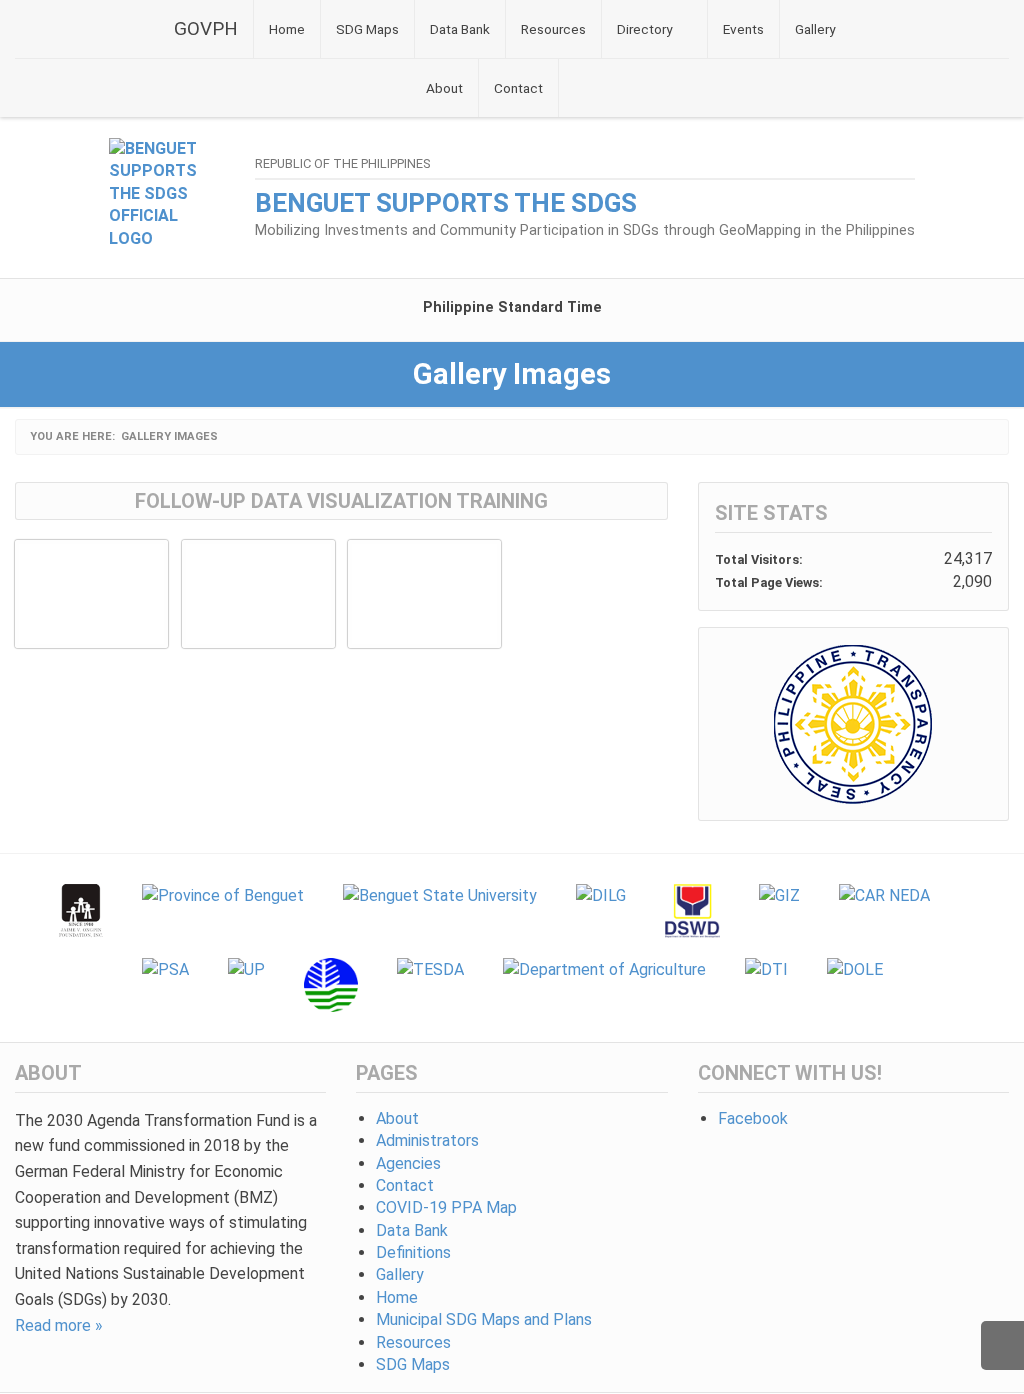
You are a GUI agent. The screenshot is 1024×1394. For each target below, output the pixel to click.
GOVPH (206, 28)
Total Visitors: (760, 559)
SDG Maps (367, 29)
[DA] (604, 985)
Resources (553, 29)
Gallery (815, 29)
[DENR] (331, 985)
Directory (644, 29)
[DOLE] (855, 985)
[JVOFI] (81, 911)
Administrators (427, 1140)
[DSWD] (692, 911)
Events (743, 29)
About (444, 88)
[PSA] (165, 985)
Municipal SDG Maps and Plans (484, 1319)
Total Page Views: (770, 582)
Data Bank (460, 29)
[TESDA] (430, 985)
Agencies (408, 1163)
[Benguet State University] (440, 911)
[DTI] (766, 985)
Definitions (413, 1252)
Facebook (753, 1118)
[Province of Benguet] (223, 911)
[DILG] (601, 911)
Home (287, 29)
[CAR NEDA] (884, 911)
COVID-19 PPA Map (446, 1207)
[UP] (246, 985)
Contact (518, 88)
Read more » (59, 1325)
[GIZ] (779, 911)
